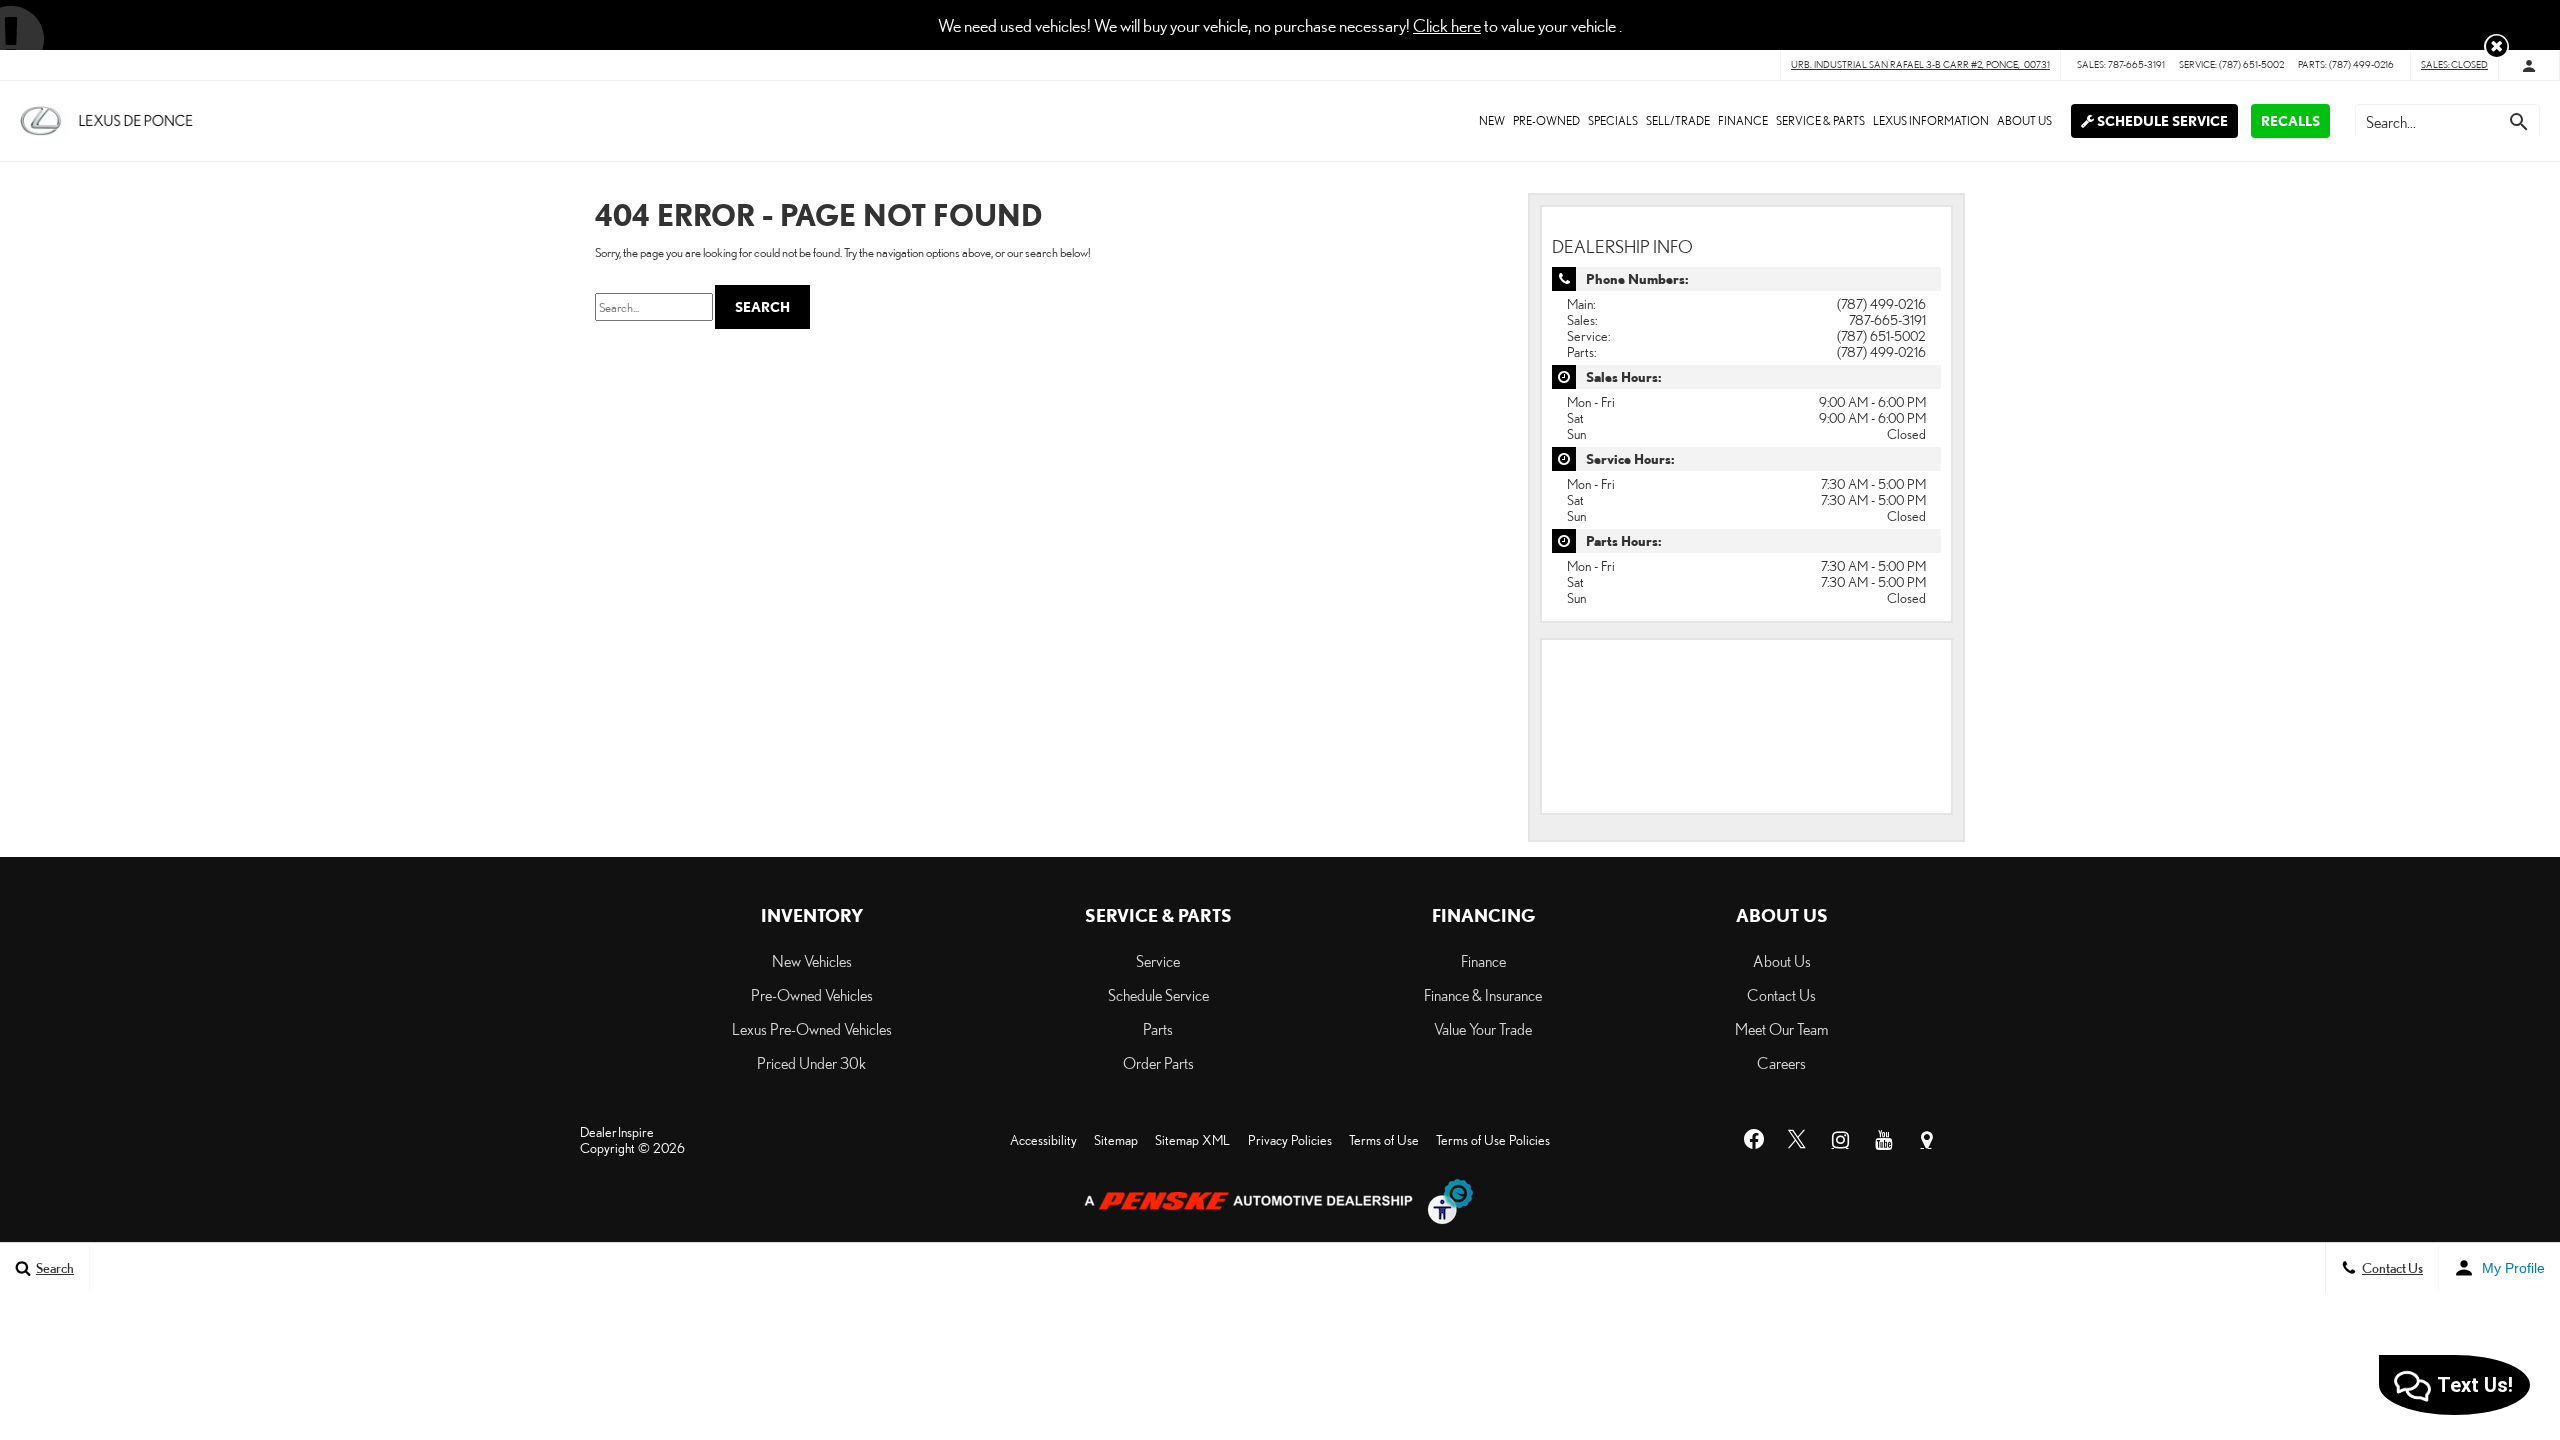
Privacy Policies (1290, 1140)
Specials (1613, 120)
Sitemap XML (1192, 1140)
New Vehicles (812, 961)
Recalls (2290, 121)
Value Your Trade (1483, 1029)
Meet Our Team (1781, 1029)
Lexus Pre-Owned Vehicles (812, 1029)
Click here (1447, 25)
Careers (1781, 1063)
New (1492, 120)
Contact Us (1781, 995)
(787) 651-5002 (1881, 336)
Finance (1743, 120)
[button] (2496, 46)
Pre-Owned (1546, 120)
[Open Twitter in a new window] (1797, 1140)
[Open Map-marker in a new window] (1926, 1140)
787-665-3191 (1887, 320)
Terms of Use (1384, 1140)
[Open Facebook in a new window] (1754, 1140)
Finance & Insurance (1483, 995)
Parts (1158, 1029)
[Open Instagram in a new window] (1840, 1140)
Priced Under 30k (811, 1063)
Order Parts (1158, 1063)
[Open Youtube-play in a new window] (1883, 1140)
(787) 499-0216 (1881, 304)
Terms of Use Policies (1493, 1140)
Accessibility (1043, 1140)
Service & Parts (1820, 120)
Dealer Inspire (617, 1132)
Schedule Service (2161, 121)
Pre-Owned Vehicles (812, 995)
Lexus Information (1931, 120)
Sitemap (1116, 1140)
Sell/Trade (1678, 120)
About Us (2024, 120)
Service (1158, 961)
